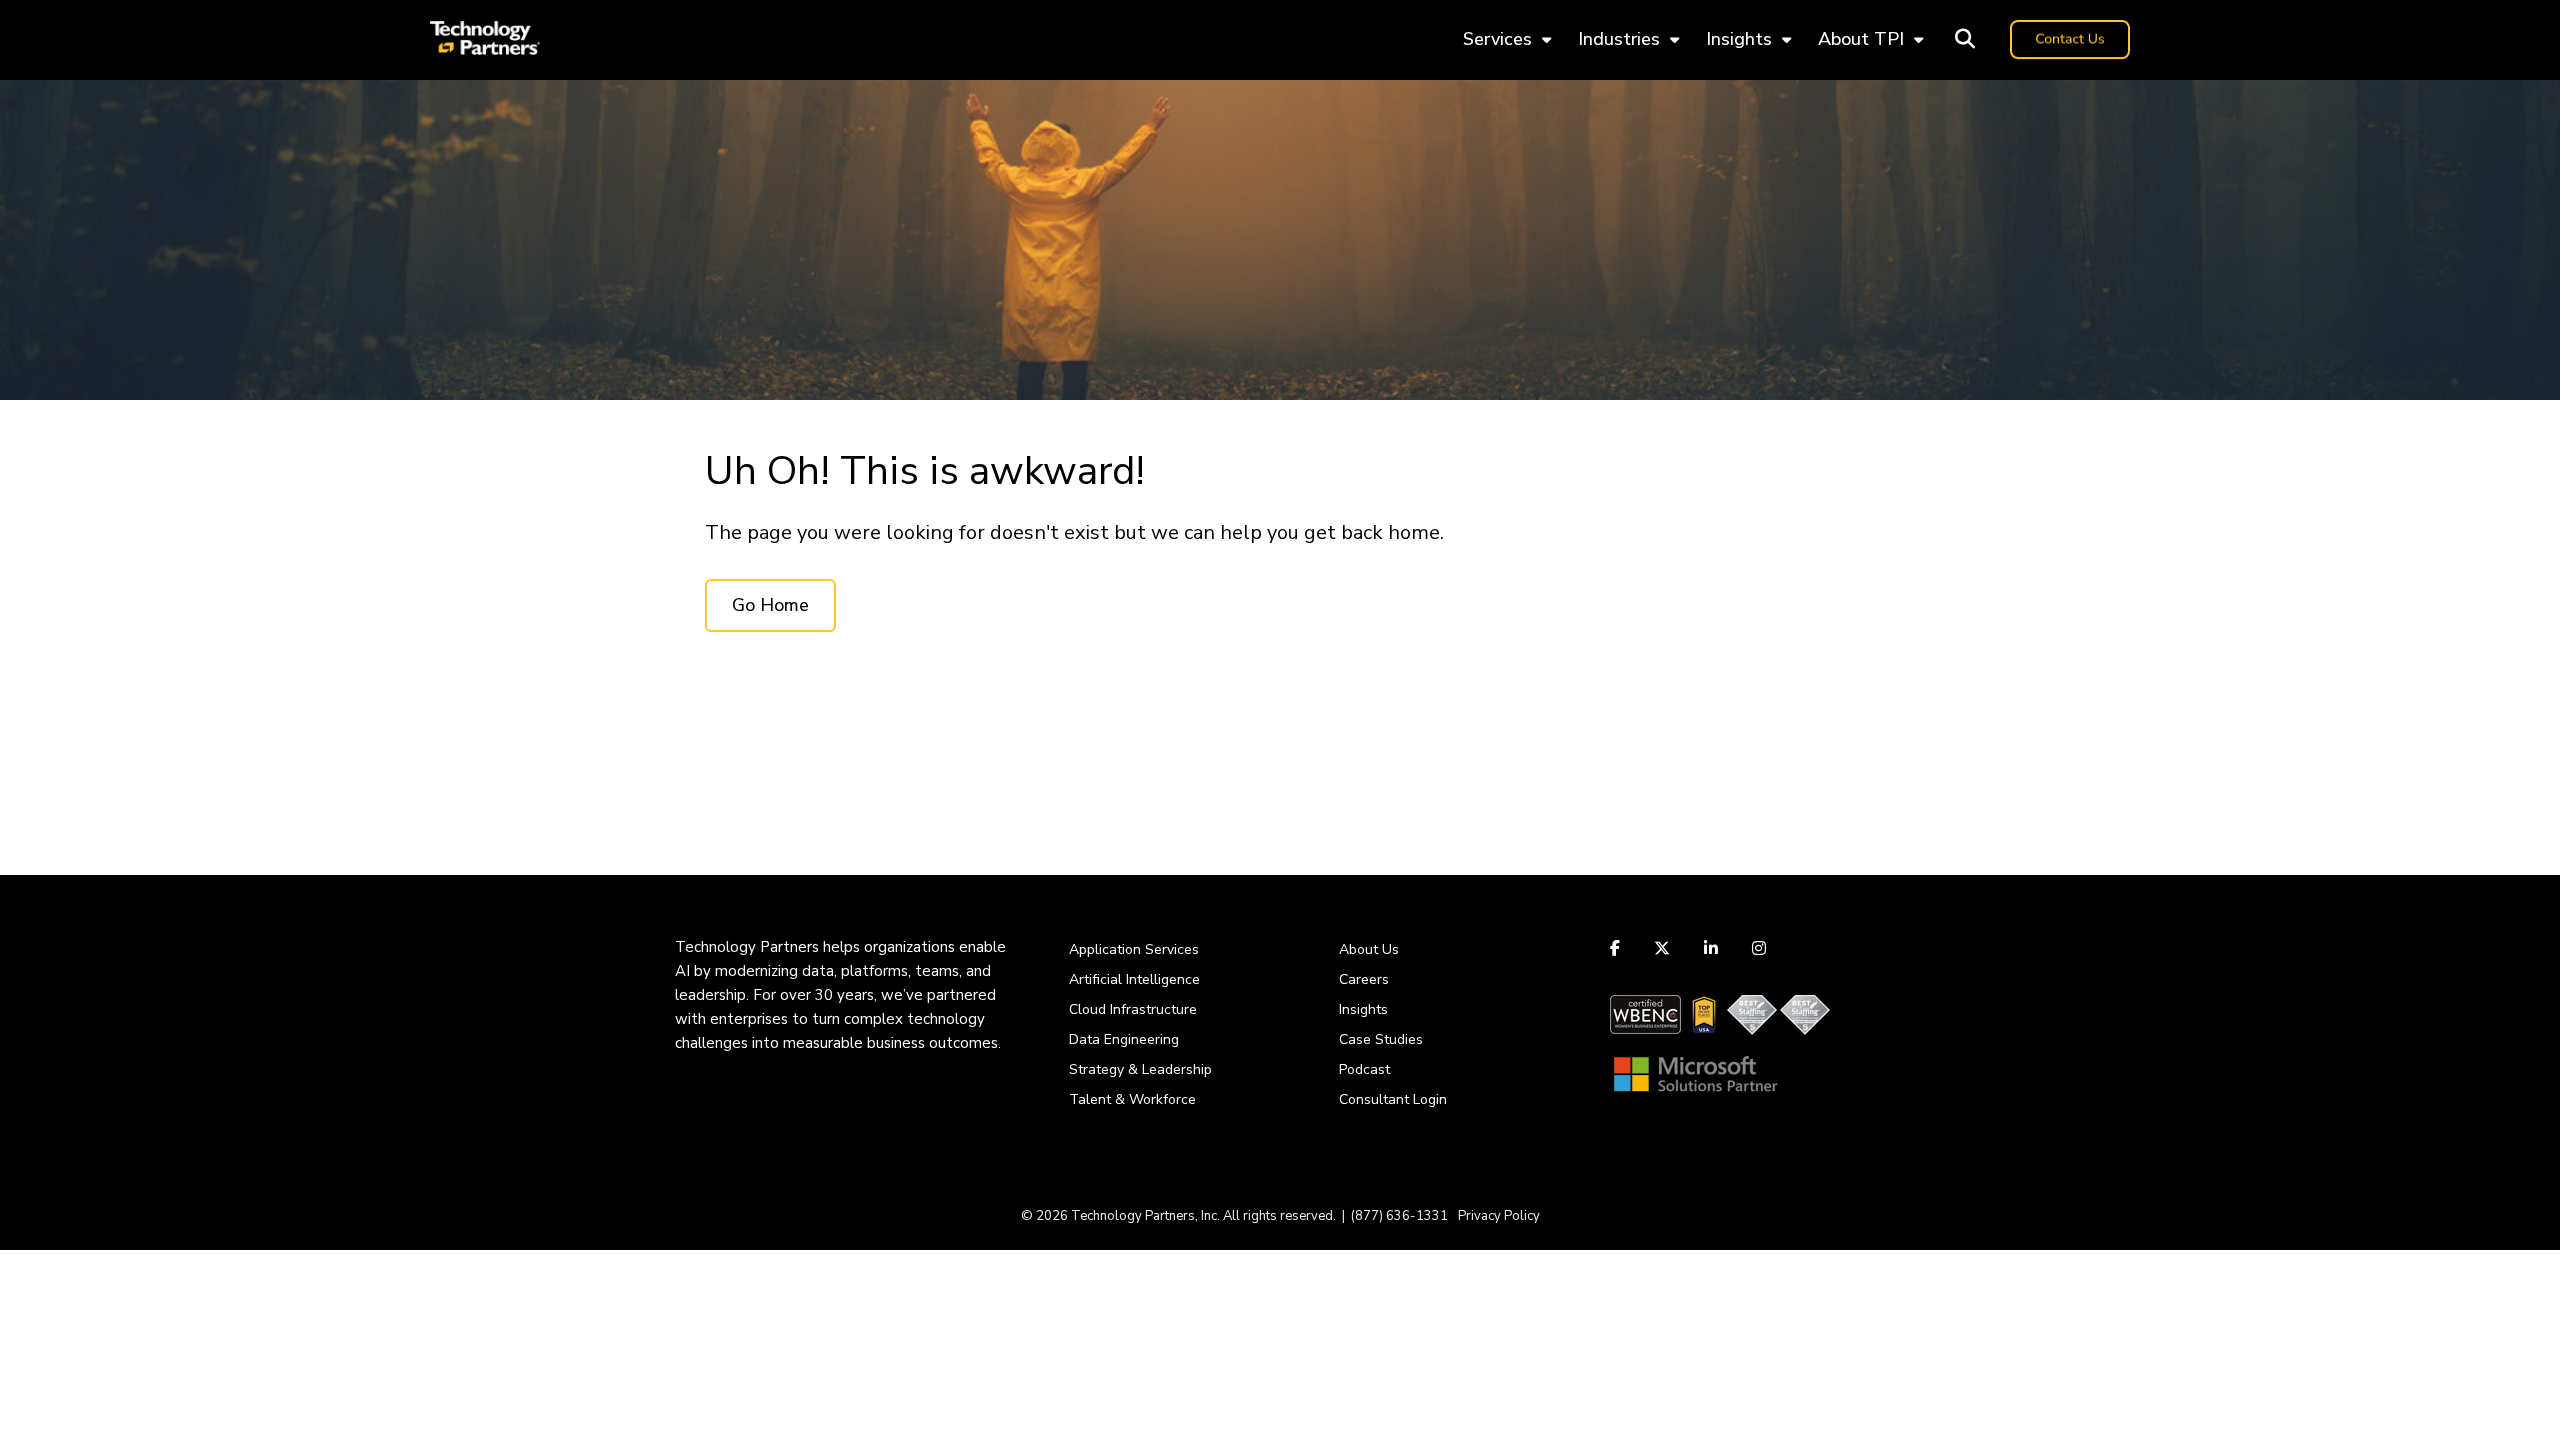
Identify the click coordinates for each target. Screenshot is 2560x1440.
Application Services (1134, 949)
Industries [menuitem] (1619, 39)
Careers (1364, 979)
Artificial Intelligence (1134, 979)
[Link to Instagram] (1759, 948)
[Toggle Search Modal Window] (1965, 40)
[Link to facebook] (1617, 948)
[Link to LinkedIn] (1711, 948)
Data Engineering (1124, 1039)
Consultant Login (1393, 1099)
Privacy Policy (1558, 1306)
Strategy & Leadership (1140, 1069)
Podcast (1364, 1069)
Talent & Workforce (1132, 1099)
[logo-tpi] (485, 40)
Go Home (770, 605)
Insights (1363, 1009)
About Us (1369, 949)
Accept (1644, 1356)
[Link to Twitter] (1662, 948)
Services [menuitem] (1497, 39)
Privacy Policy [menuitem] (1499, 1216)
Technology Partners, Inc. (1145, 1216)
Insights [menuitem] (1739, 39)
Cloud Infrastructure (1133, 1009)
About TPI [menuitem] (1861, 39)
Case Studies (1381, 1039)
